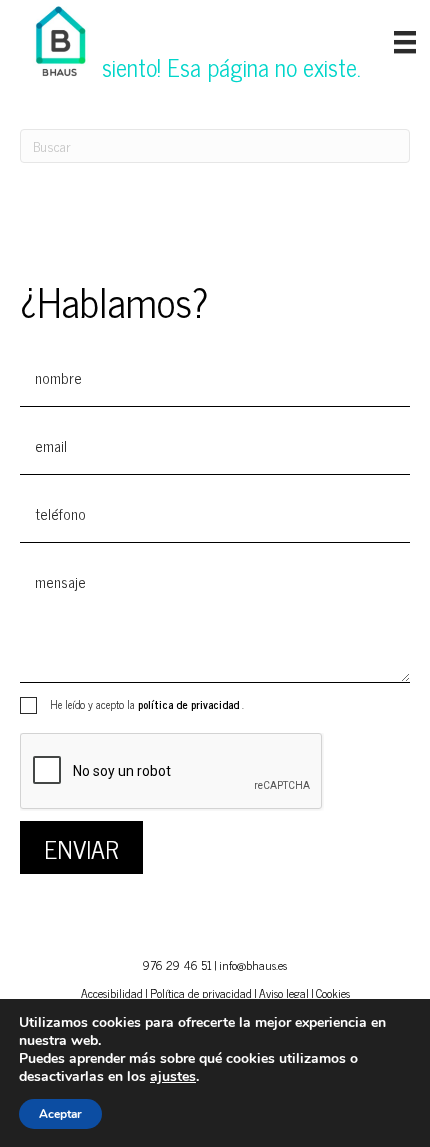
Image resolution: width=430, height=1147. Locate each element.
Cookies (333, 993)
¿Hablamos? (114, 301)
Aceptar (60, 1114)
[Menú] (405, 41)
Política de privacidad (201, 993)
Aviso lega (282, 993)
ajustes (173, 1077)
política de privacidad (190, 704)
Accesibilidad (112, 993)
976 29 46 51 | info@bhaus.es (215, 965)
